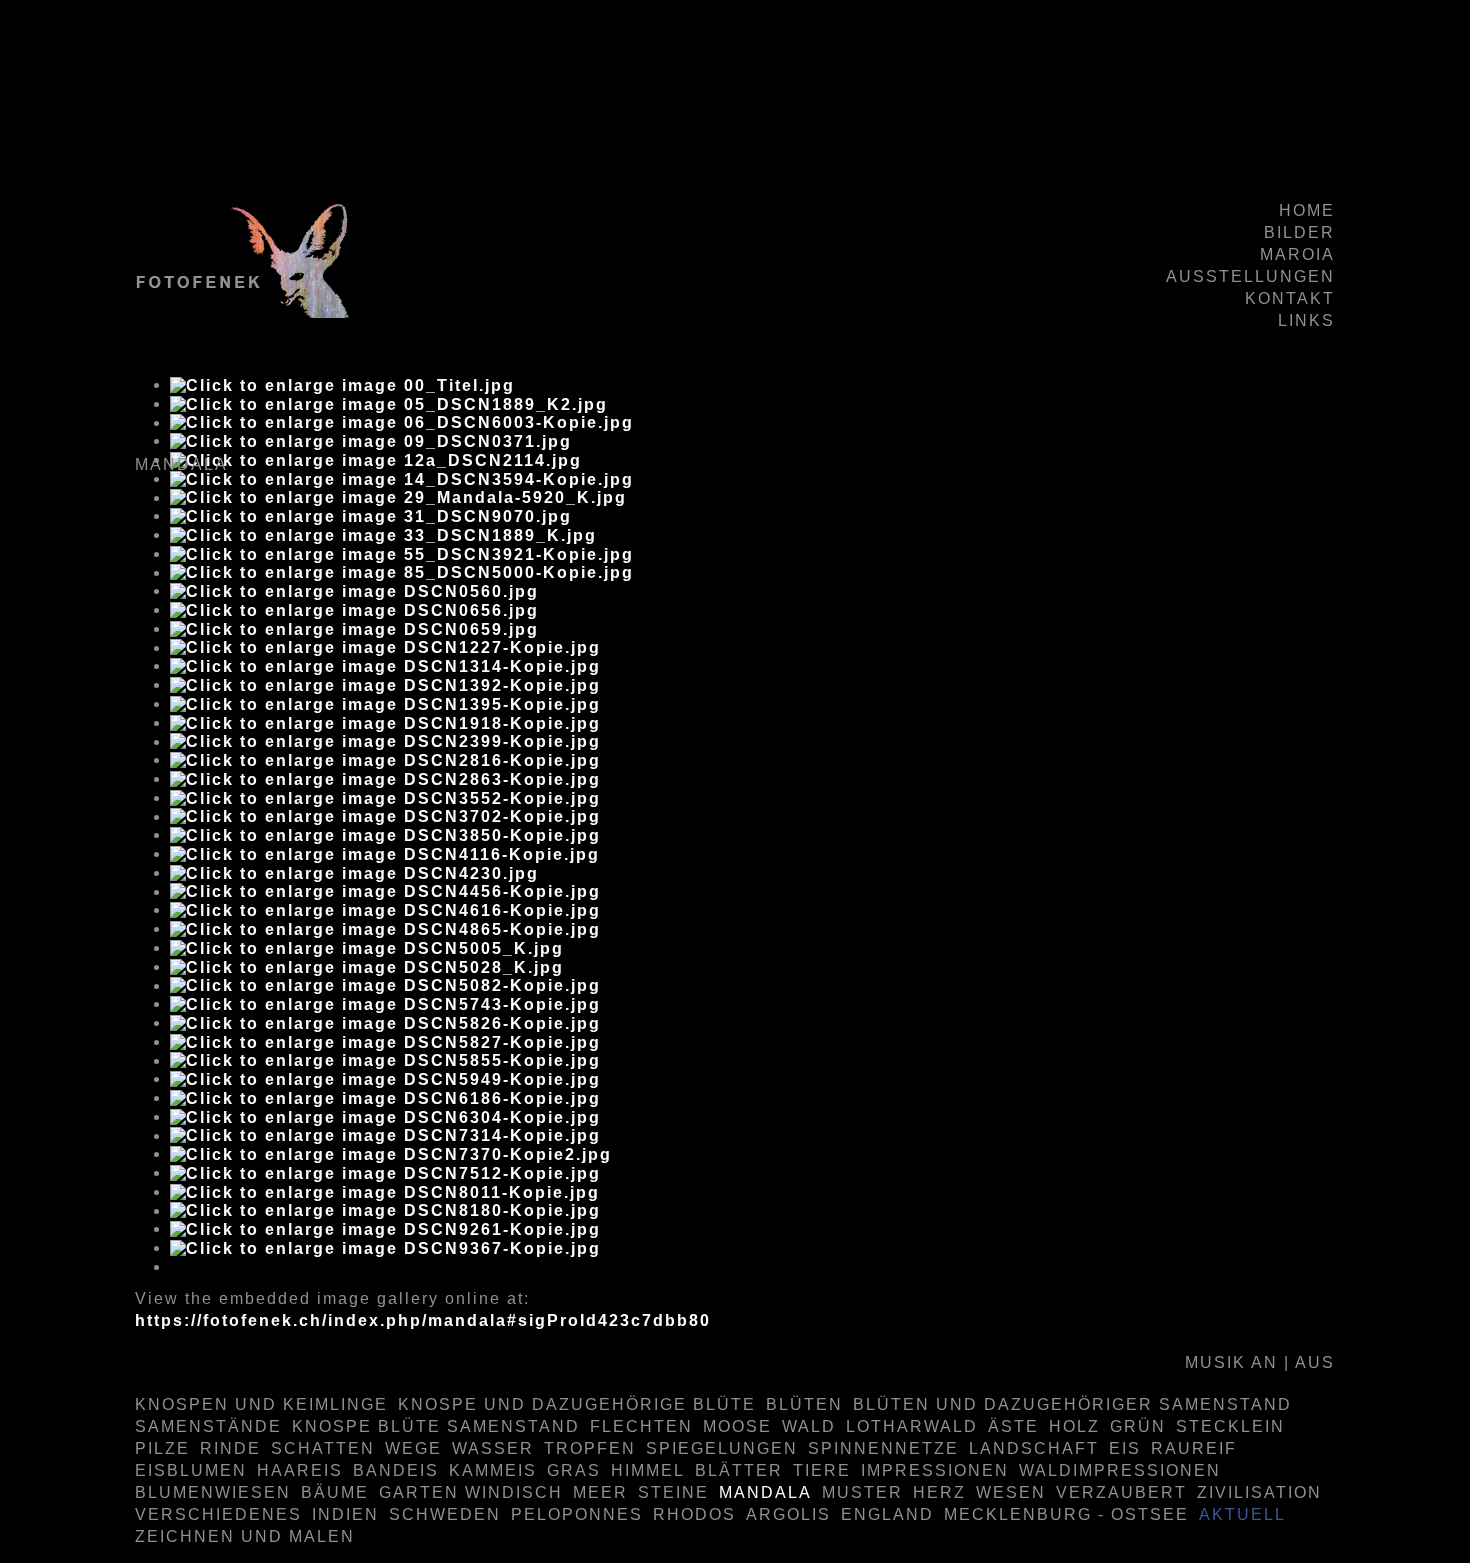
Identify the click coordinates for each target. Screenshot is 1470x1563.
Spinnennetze (883, 1448)
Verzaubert (1121, 1492)
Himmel (648, 1470)
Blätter (739, 1470)
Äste (1013, 1426)
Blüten (804, 1404)
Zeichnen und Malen (245, 1536)
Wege (413, 1448)
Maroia (1297, 254)
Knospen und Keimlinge (261, 1404)
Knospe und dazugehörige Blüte (577, 1404)
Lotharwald (912, 1426)
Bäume (335, 1492)
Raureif (1194, 1448)
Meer (600, 1492)
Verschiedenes (218, 1514)
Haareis (300, 1470)
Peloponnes (577, 1514)
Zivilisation (1259, 1492)
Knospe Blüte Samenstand (436, 1426)
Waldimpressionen (1120, 1470)
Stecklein (1230, 1426)
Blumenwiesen (213, 1492)
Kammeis (493, 1470)
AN (1264, 1362)
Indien (345, 1514)
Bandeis (396, 1470)
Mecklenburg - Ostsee (1066, 1514)
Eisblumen (191, 1470)
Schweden (445, 1514)
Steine (673, 1492)
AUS (1315, 1362)
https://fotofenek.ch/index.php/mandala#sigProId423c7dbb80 (423, 1320)
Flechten (641, 1426)
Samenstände (208, 1426)
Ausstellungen (1250, 276)
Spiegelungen (722, 1448)
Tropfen (590, 1448)
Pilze (162, 1448)
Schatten (323, 1448)
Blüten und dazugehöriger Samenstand (1072, 1404)
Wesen (1011, 1492)
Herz (939, 1492)
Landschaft (1034, 1448)
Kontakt (1290, 298)
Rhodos (694, 1514)
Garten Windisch (471, 1492)
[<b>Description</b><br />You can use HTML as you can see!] (342, 384)
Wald (809, 1426)
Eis (1125, 1448)
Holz (1074, 1426)
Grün (1138, 1426)
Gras (574, 1470)
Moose (737, 1426)
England (887, 1514)
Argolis (788, 1514)
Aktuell (1242, 1514)
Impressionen (935, 1470)
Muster (862, 1492)
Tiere (822, 1470)
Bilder (1299, 232)
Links (1306, 320)
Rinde (230, 1448)
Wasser (493, 1448)
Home (1307, 210)
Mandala (765, 1492)
